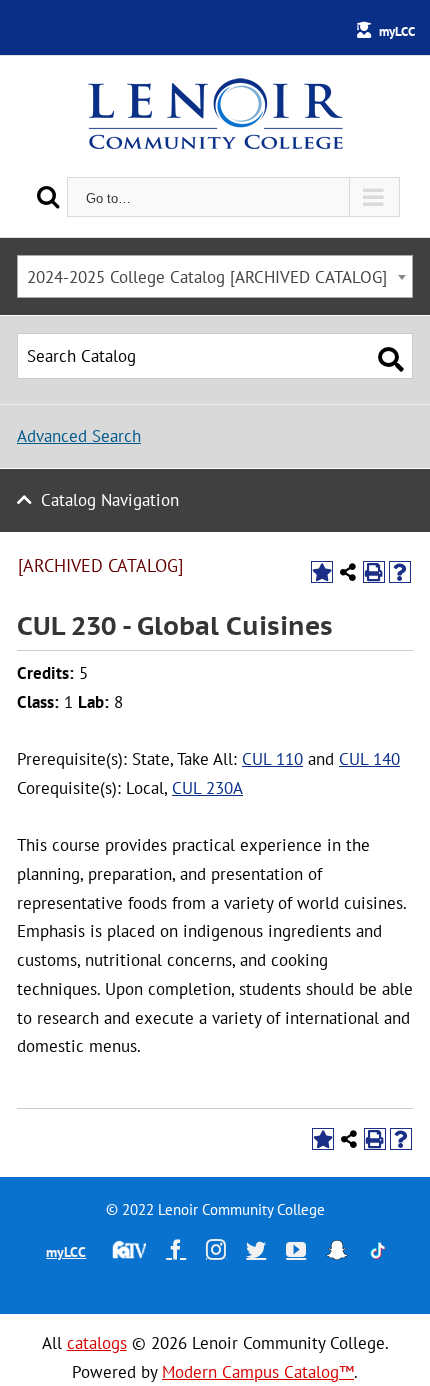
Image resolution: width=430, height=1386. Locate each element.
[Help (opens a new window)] (400, 572)
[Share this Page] (348, 572)
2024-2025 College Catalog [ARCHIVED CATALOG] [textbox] (207, 277)
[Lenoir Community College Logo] (215, 116)
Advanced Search (79, 436)
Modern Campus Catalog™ (258, 1372)
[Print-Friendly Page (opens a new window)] (374, 572)
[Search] (48, 196)
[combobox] (215, 276)
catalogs (97, 1343)
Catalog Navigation (110, 500)
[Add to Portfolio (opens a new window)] (322, 572)
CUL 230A (207, 788)
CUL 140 (369, 759)
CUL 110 (272, 759)
